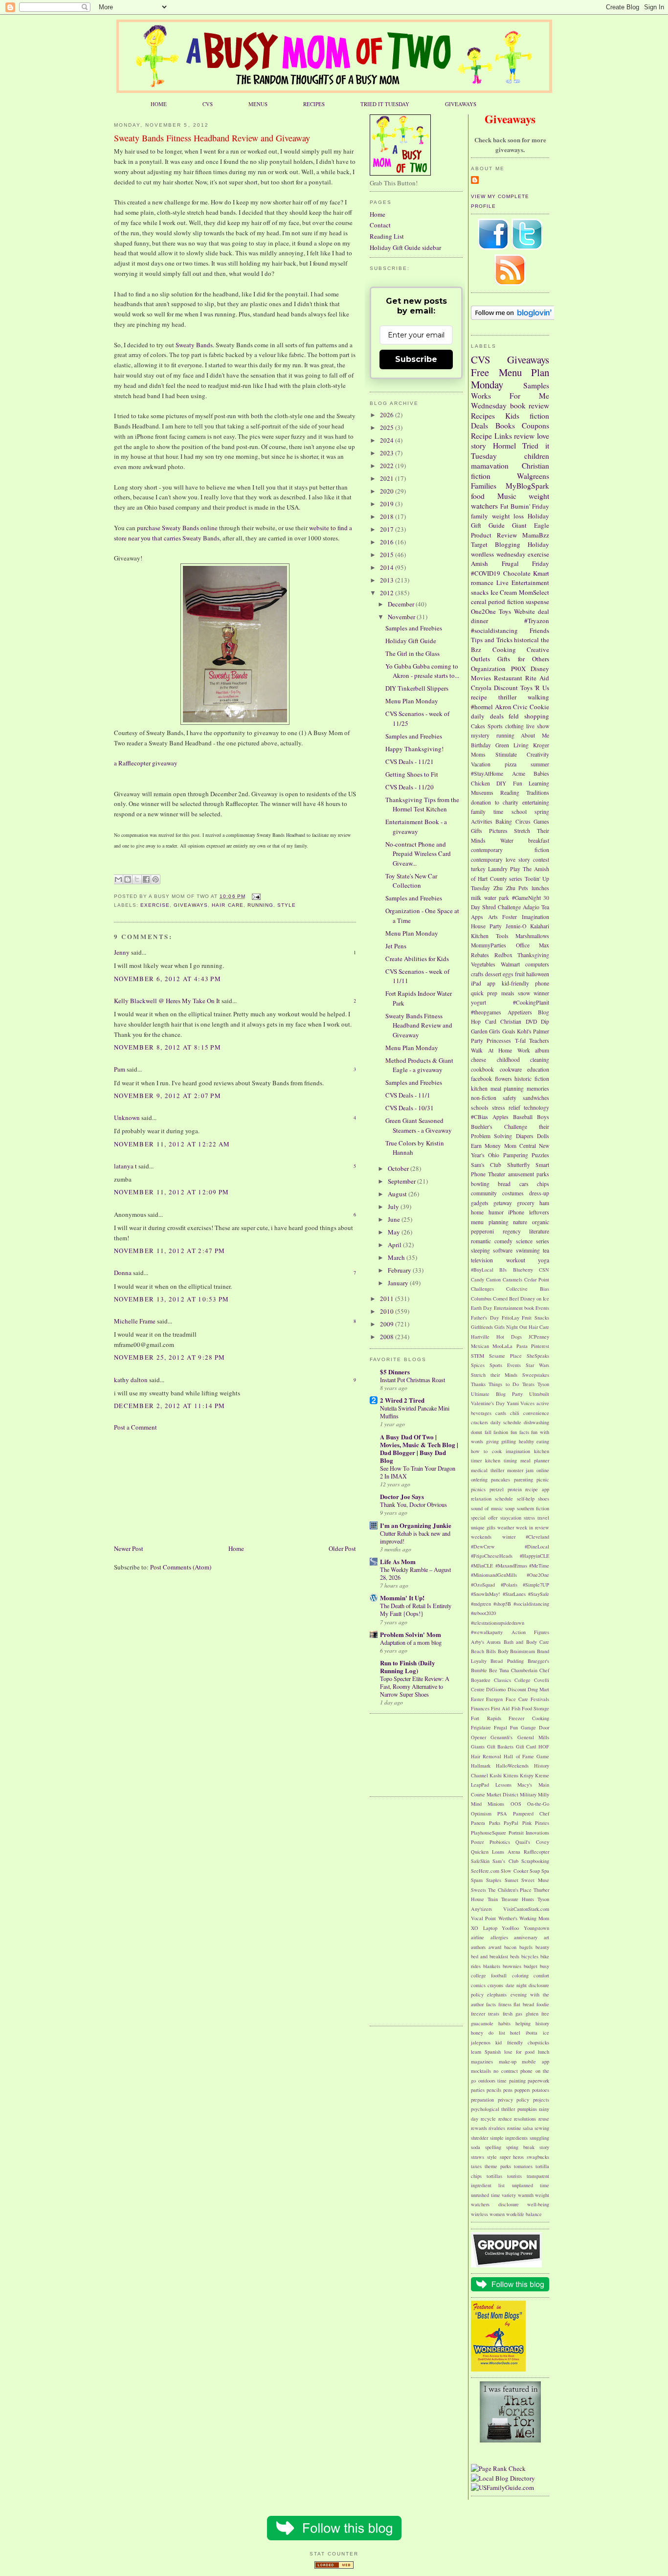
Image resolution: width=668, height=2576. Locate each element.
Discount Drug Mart (529, 1689)
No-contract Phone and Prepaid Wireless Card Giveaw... (418, 854)
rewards (479, 2128)
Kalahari (540, 926)
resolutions (525, 2119)
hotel (515, 2033)
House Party (486, 926)
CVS (208, 104)
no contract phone (513, 2071)
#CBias (479, 1117)
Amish (479, 563)
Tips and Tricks (492, 640)
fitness (505, 2004)
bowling (480, 1184)
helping (523, 2023)
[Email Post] (255, 896)
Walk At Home (491, 1050)
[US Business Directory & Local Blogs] (334, 2566)
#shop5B (502, 1604)
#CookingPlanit (531, 1002)
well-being (538, 2204)
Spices (478, 1365)
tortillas (494, 2176)
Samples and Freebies (414, 628)
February (400, 1270)
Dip (545, 1021)
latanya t (125, 1166)
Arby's (478, 1642)
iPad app (483, 983)
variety (509, 2195)
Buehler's (482, 1127)
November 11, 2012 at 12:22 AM (172, 1144)
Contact (380, 225)
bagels (526, 1947)
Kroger (541, 745)
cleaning (540, 1060)
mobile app (535, 2061)
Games (541, 821)
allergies (499, 1937)
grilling (509, 1441)
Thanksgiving (533, 955)
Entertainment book (514, 1308)
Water (507, 840)
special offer (484, 1518)
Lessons (503, 1785)
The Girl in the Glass (412, 653)
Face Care (517, 1699)
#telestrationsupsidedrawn (498, 1623)
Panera (478, 1823)
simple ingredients (509, 2138)
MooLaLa (502, 1346)
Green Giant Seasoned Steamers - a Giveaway (419, 1125)
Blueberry (523, 1270)
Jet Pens (396, 946)
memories (538, 1088)
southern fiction (533, 1508)
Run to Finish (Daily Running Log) (408, 1667)
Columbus (481, 1299)
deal (544, 611)
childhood (508, 1060)
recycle (488, 2119)
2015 (388, 555)
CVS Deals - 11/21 (410, 762)
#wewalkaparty (487, 1632)
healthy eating (534, 1441)
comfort (541, 1975)
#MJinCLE (482, 1566)
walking (538, 697)
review (524, 436)
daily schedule (506, 1422)
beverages (481, 1413)
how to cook (486, 1451)
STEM (478, 1356)
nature (520, 1222)
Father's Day (485, 1318)
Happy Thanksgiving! (414, 749)
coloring (520, 1975)
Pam (120, 1069)
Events (542, 1308)
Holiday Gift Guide (411, 641)
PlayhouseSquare (489, 1833)
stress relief (506, 1108)
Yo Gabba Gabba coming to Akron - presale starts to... (422, 671)
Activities (482, 821)
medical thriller (488, 1470)
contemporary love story (501, 860)
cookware (511, 1069)
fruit (520, 974)
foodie (543, 2004)
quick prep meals (493, 993)
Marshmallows (532, 936)
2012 (388, 593)
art (546, 1937)
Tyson (543, 1384)
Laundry (498, 869)
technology (536, 1108)
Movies (481, 678)
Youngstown (536, 1928)
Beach (478, 1651)
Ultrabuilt (539, 1394)
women (497, 2214)
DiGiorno (496, 1689)
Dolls (543, 1136)
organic (541, 1222)
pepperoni (482, 1231)
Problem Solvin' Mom (411, 1634)
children (537, 456)
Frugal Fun (506, 1727)
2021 (388, 478)
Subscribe (416, 359)
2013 (388, 580)
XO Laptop (484, 1928)
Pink (527, 1823)
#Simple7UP (536, 1585)
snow (524, 993)
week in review (533, 1527)
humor (496, 1212)
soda (476, 2147)
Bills (491, 1651)
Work (524, 1050)
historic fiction (532, 1079)
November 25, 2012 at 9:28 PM (169, 1357)
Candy (478, 1279)
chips (543, 1184)
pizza (511, 764)
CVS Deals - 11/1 (408, 1095)
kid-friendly (515, 983)
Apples (501, 1117)
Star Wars (537, 1365)
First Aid (500, 1708)
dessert (493, 974)
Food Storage (535, 1708)
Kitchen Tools (490, 936)
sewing (542, 2128)
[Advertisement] (163, 1487)
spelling (493, 2147)
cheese (479, 1060)
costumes (513, 1193)
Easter (477, 1699)
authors (478, 1947)
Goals (509, 1031)
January (399, 1283)
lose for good (519, 2052)
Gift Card (526, 1747)
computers (537, 964)
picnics (478, 1489)
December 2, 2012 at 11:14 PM (169, 1406)
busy (545, 1966)
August (398, 1194)
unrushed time (486, 2195)
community (484, 1193)
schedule (504, 1499)
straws (478, 2157)
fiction (539, 416)
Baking (504, 821)
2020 (388, 491)
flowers (503, 1079)
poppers (522, 2090)
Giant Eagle (531, 525)
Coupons (535, 426)
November (402, 617)
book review (530, 405)
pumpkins (527, 2109)
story (544, 2147)
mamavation (490, 466)
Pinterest (540, 1346)
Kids (512, 416)
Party (477, 1041)
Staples (494, 1880)
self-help (526, 1499)
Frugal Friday (526, 563)
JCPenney (539, 1337)
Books (505, 426)
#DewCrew (483, 1546)
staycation (511, 1518)
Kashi (496, 1775)
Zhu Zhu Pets (511, 888)
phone (542, 983)
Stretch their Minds (494, 1375)
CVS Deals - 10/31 (410, 1108)
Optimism (481, 1814)
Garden (479, 1031)
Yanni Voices (521, 1403)
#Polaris (509, 1585)
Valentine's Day (488, 1403)
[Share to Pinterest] (156, 879)
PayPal (511, 1823)
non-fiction (484, 1098)
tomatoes (523, 2166)
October (399, 1168)
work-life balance (524, 2214)
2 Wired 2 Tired (402, 1400)
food (478, 496)
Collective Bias (528, 1289)
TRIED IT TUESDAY (385, 104)
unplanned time (531, 2185)
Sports (495, 726)
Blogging (508, 544)
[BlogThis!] (128, 879)
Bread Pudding (507, 1661)
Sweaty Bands (194, 345)
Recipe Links (491, 436)
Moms (478, 754)
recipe (479, 697)
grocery (526, 1203)
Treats (528, 1384)
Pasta (522, 1346)
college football (489, 1975)
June (395, 1219)
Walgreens (533, 476)
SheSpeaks (538, 1356)
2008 (388, 1337)
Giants (478, 1747)
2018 (388, 516)
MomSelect (534, 592)
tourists (514, 2176)
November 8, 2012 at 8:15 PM (167, 1047)
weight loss (508, 516)
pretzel (497, 1489)
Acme (519, 773)
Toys (505, 611)
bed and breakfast (490, 1956)
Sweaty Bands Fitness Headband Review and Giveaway (212, 138)
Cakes (478, 726)
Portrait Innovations (529, 1833)
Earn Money (486, 1146)
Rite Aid (537, 678)
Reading (510, 793)
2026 (388, 415)
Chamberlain (524, 1670)
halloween (538, 974)
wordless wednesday (498, 554)
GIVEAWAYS (461, 104)
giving (492, 1441)
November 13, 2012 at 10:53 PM (172, 1299)
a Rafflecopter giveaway (146, 763)
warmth (526, 2195)
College (523, 1680)
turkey (478, 869)
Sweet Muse (535, 1880)
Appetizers (520, 1012)
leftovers (539, 1212)
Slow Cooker (514, 1871)
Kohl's (524, 1031)
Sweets (479, 1890)
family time (487, 812)
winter (509, 1537)
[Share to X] (137, 879)
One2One (483, 611)
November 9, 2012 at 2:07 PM (167, 1096)
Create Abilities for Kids (417, 959)
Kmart (541, 573)
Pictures (498, 831)
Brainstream (523, 1651)
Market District (502, 1794)
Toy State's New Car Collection (411, 881)
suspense (537, 602)
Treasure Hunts (518, 1899)
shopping (537, 716)
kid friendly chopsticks (522, 2042)
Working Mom (534, 1918)
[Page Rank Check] (498, 2468)
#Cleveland (537, 1537)
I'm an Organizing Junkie (416, 1525)
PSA (502, 1814)
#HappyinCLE (534, 1556)
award (495, 1947)
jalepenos (481, 2042)
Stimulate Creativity (522, 754)
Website (524, 611)
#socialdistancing (494, 630)
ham (544, 1203)
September (402, 1181)
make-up (508, 2061)
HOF (544, 1747)
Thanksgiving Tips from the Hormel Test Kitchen (422, 805)
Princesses (499, 1041)
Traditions (538, 793)
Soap (535, 1871)
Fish (516, 1708)
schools (480, 1108)
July (394, 1207)
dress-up (539, 1193)
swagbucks (538, 2157)
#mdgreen (481, 1604)
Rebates (480, 955)
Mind (476, 1804)
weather (506, 1527)
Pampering (516, 1155)
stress (529, 1518)
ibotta (532, 2033)
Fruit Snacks (535, 1318)
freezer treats (485, 2014)
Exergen (494, 1699)
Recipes (483, 416)
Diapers (525, 1136)
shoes (544, 1499)
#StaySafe (539, 1594)
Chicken (480, 783)
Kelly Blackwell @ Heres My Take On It (167, 1001)
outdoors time (493, 2081)
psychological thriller (493, 2109)
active (543, 1403)
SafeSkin (480, 1861)
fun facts (520, 1432)
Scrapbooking (535, 1861)
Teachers (539, 1041)
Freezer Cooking (529, 1718)
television (482, 1260)
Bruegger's (538, 1661)
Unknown (127, 1118)
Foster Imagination (526, 917)
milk (476, 898)
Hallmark (481, 1766)
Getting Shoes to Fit (412, 774)
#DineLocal (537, 1546)
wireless (479, 2214)
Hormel (504, 446)
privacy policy (514, 2100)
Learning (539, 783)
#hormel (482, 707)
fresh (508, 2014)
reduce (505, 2119)
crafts (477, 974)
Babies (541, 773)
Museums (482, 793)
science (524, 1241)
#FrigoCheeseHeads (492, 1556)
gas (519, 2014)
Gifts (477, 831)
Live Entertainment (523, 582)
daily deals (487, 716)
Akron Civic (512, 707)
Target (479, 544)
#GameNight (526, 898)
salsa (528, 2128)
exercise (155, 905)
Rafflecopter (536, 1852)
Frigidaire (481, 1727)
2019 (388, 504)
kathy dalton (131, 1380)
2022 (388, 466)
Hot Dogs (509, 1337)
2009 (388, 1324)
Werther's (508, 1918)
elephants (497, 1994)
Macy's (525, 1785)
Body (503, 1651)
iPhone (516, 1212)
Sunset (512, 1880)
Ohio (494, 1155)
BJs (503, 1270)
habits (504, 2023)
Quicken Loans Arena (496, 1852)
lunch (544, 2052)
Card (491, 1021)
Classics (502, 1680)
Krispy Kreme (534, 1775)
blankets (492, 1966)
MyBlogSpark (527, 486)
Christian (511, 1021)
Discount (506, 688)
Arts (493, 917)
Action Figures (531, 1632)
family (479, 516)
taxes (476, 2166)
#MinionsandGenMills (494, 1575)
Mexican (480, 1346)
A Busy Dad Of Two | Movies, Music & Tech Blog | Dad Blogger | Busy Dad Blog (419, 1448)
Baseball (523, 1117)
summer (540, 764)
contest (541, 860)
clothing (514, 726)
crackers (479, 1422)
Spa (545, 1871)
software (503, 1250)
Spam (477, 1880)
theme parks (498, 2166)
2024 (388, 440)
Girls (495, 1031)
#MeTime (539, 1566)
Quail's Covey (532, 1842)
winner (541, 993)
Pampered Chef (531, 1814)
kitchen (479, 1088)
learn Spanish (486, 2052)
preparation (482, 2100)
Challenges (482, 1289)
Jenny (122, 952)
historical (526, 640)
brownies (512, 1966)
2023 (388, 453)
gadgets (480, 1203)
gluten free (537, 2014)
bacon (510, 1947)
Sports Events (505, 1365)
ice (546, 2033)
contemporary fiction (510, 850)
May (395, 1232)
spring (542, 812)
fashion (501, 1432)
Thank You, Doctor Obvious (413, 1504)
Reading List (387, 236)
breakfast (539, 840)
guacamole (482, 2023)
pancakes (501, 1479)
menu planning (490, 1222)
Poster (477, 1842)
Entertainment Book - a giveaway (416, 827)
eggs (508, 974)
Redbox (503, 955)
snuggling (539, 2138)
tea (546, 1250)
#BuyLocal (482, 1270)
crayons (495, 1985)
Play (515, 869)
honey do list (488, 2033)
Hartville (480, 1337)
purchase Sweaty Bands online (177, 528)
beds (515, 1956)
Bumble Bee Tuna (490, 1670)
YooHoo (510, 1928)
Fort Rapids (486, 1718)
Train (493, 1899)
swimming (528, 1250)
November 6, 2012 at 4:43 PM (167, 979)
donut (477, 1432)
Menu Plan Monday (510, 379)
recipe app (537, 1489)
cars (524, 1184)
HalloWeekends (512, 1766)
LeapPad (480, 1785)
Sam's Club (486, 1165)
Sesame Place (505, 1356)
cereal (479, 602)
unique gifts (483, 1527)
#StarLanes (514, 1594)
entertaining (536, 802)
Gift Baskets (501, 1747)
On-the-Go (538, 1804)
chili (515, 1413)
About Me (535, 735)
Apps (477, 917)
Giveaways (191, 905)
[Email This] (118, 879)
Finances (480, 1708)
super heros (512, 2157)
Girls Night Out (511, 1327)
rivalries (497, 2128)
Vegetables (483, 964)
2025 (388, 427)
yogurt (479, 1002)
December (402, 604)
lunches (540, 888)
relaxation (481, 1499)
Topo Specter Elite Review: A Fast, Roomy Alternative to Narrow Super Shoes (415, 1686)
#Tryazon (537, 621)
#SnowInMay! (485, 1594)
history (542, 2023)
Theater (497, 1174)
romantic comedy (492, 1241)
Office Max (533, 945)
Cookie (539, 707)
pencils (494, 2090)
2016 (388, 542)
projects (541, 2100)
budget (531, 1966)
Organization (488, 669)
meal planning (507, 1088)
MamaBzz (536, 535)
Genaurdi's (501, 1737)
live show (538, 726)
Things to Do (504, 1384)
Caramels (512, 1279)
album (542, 1050)
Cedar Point (537, 1279)
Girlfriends (482, 1327)
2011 (388, 1299)
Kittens (511, 1775)
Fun (518, 783)
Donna (123, 1273)
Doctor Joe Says (402, 1496)
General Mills (533, 1737)
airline (478, 1937)
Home (236, 1548)
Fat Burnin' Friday (525, 506)
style (287, 905)
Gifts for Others (523, 659)
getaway (503, 1203)
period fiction (506, 602)
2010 (388, 1311)
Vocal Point (483, 1918)
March (397, 1257)
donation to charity (495, 802)
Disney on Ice (535, 1299)
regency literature (526, 1231)
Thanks (478, 1384)
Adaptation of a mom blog (411, 1642)
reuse (544, 2119)
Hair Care (227, 905)
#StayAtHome (487, 773)
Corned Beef (506, 1299)
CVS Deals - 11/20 (410, 787)
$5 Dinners (395, 1372)
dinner (479, 621)
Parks (495, 1823)
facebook (481, 1079)
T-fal (520, 1041)
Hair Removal (486, 1756)
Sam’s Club (505, 1861)
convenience (536, 1413)
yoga (544, 1260)
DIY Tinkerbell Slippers (417, 688)
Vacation (481, 764)
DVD (531, 1021)
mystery (480, 735)
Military (528, 1794)
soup (510, 1508)
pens (508, 2090)
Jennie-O (516, 926)
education (538, 1069)
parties (478, 2090)
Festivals (540, 1699)
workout (516, 1260)
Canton (493, 1279)
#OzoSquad (483, 1585)
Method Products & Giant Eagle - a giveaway (419, 1065)
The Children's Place (510, 1890)
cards (501, 1413)
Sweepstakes (536, 1375)
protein (515, 1489)
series (543, 1241)
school (519, 812)
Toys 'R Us (535, 688)
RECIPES (314, 104)
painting (517, 2081)
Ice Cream (504, 592)
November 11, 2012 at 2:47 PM (169, 1251)
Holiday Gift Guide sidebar (405, 247)
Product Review (494, 535)
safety (510, 1098)
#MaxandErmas (511, 1566)
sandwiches (536, 1098)
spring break (520, 2147)
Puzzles (540, 1155)
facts (491, 2004)
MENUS (258, 104)
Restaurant (508, 678)
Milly (544, 1794)
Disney (540, 669)
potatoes (541, 2090)
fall (488, 1432)
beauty (542, 1947)
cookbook (482, 1069)
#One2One (538, 1575)
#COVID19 (486, 573)
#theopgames (486, 1012)
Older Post (342, 1548)
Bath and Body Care (526, 1642)
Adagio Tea (536, 907)
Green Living (512, 745)
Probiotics (500, 1842)
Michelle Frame (135, 1321)
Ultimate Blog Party (497, 1394)
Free (480, 372)
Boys (543, 1117)
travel (543, 1518)
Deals (479, 426)
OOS (516, 1804)
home (477, 1212)
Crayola (481, 688)
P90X (518, 669)
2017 (388, 529)
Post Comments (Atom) (181, 1567)
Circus (523, 821)
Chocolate (517, 573)
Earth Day (481, 1308)
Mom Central (520, 1146)
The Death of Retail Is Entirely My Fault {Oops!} (416, 1610)
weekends (481, 1537)
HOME (159, 104)
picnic (543, 1479)
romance (482, 582)
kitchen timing (501, 1460)
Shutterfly (519, 1165)
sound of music (487, 1508)
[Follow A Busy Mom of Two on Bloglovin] (513, 317)
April (395, 1245)
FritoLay (511, 1318)
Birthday (481, 745)
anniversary (526, 1937)
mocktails (481, 2071)
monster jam (521, 1470)
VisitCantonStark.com (526, 1909)
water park (497, 898)
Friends (539, 630)
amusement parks (529, 1174)
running (260, 905)
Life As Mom (398, 1561)
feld (514, 716)
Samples (536, 385)
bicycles (530, 1956)
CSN (544, 1270)
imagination (518, 1451)
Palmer (541, 1031)
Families (484, 486)
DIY (501, 783)
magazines (482, 2061)
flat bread (524, 2004)
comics (478, 1985)
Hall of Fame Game (526, 1756)
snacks (480, 592)
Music (507, 496)
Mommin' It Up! (402, 1598)
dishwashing (536, 1422)
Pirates (542, 1823)
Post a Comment (135, 1427)
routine (514, 2128)
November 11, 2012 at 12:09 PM (172, 1192)
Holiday (538, 544)
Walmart (510, 964)
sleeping (480, 1250)
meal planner (535, 1460)
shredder (479, 2138)
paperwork (538, 2081)
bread (504, 1184)
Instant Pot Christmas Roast (412, 1380)
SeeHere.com (485, 1871)
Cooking (504, 650)
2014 (388, 567)
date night (516, 1985)
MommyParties (489, 945)
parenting (523, 1479)
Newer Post (129, 1548)
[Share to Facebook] (146, 879)
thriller (507, 697)
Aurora (494, 1642)
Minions (496, 1804)
